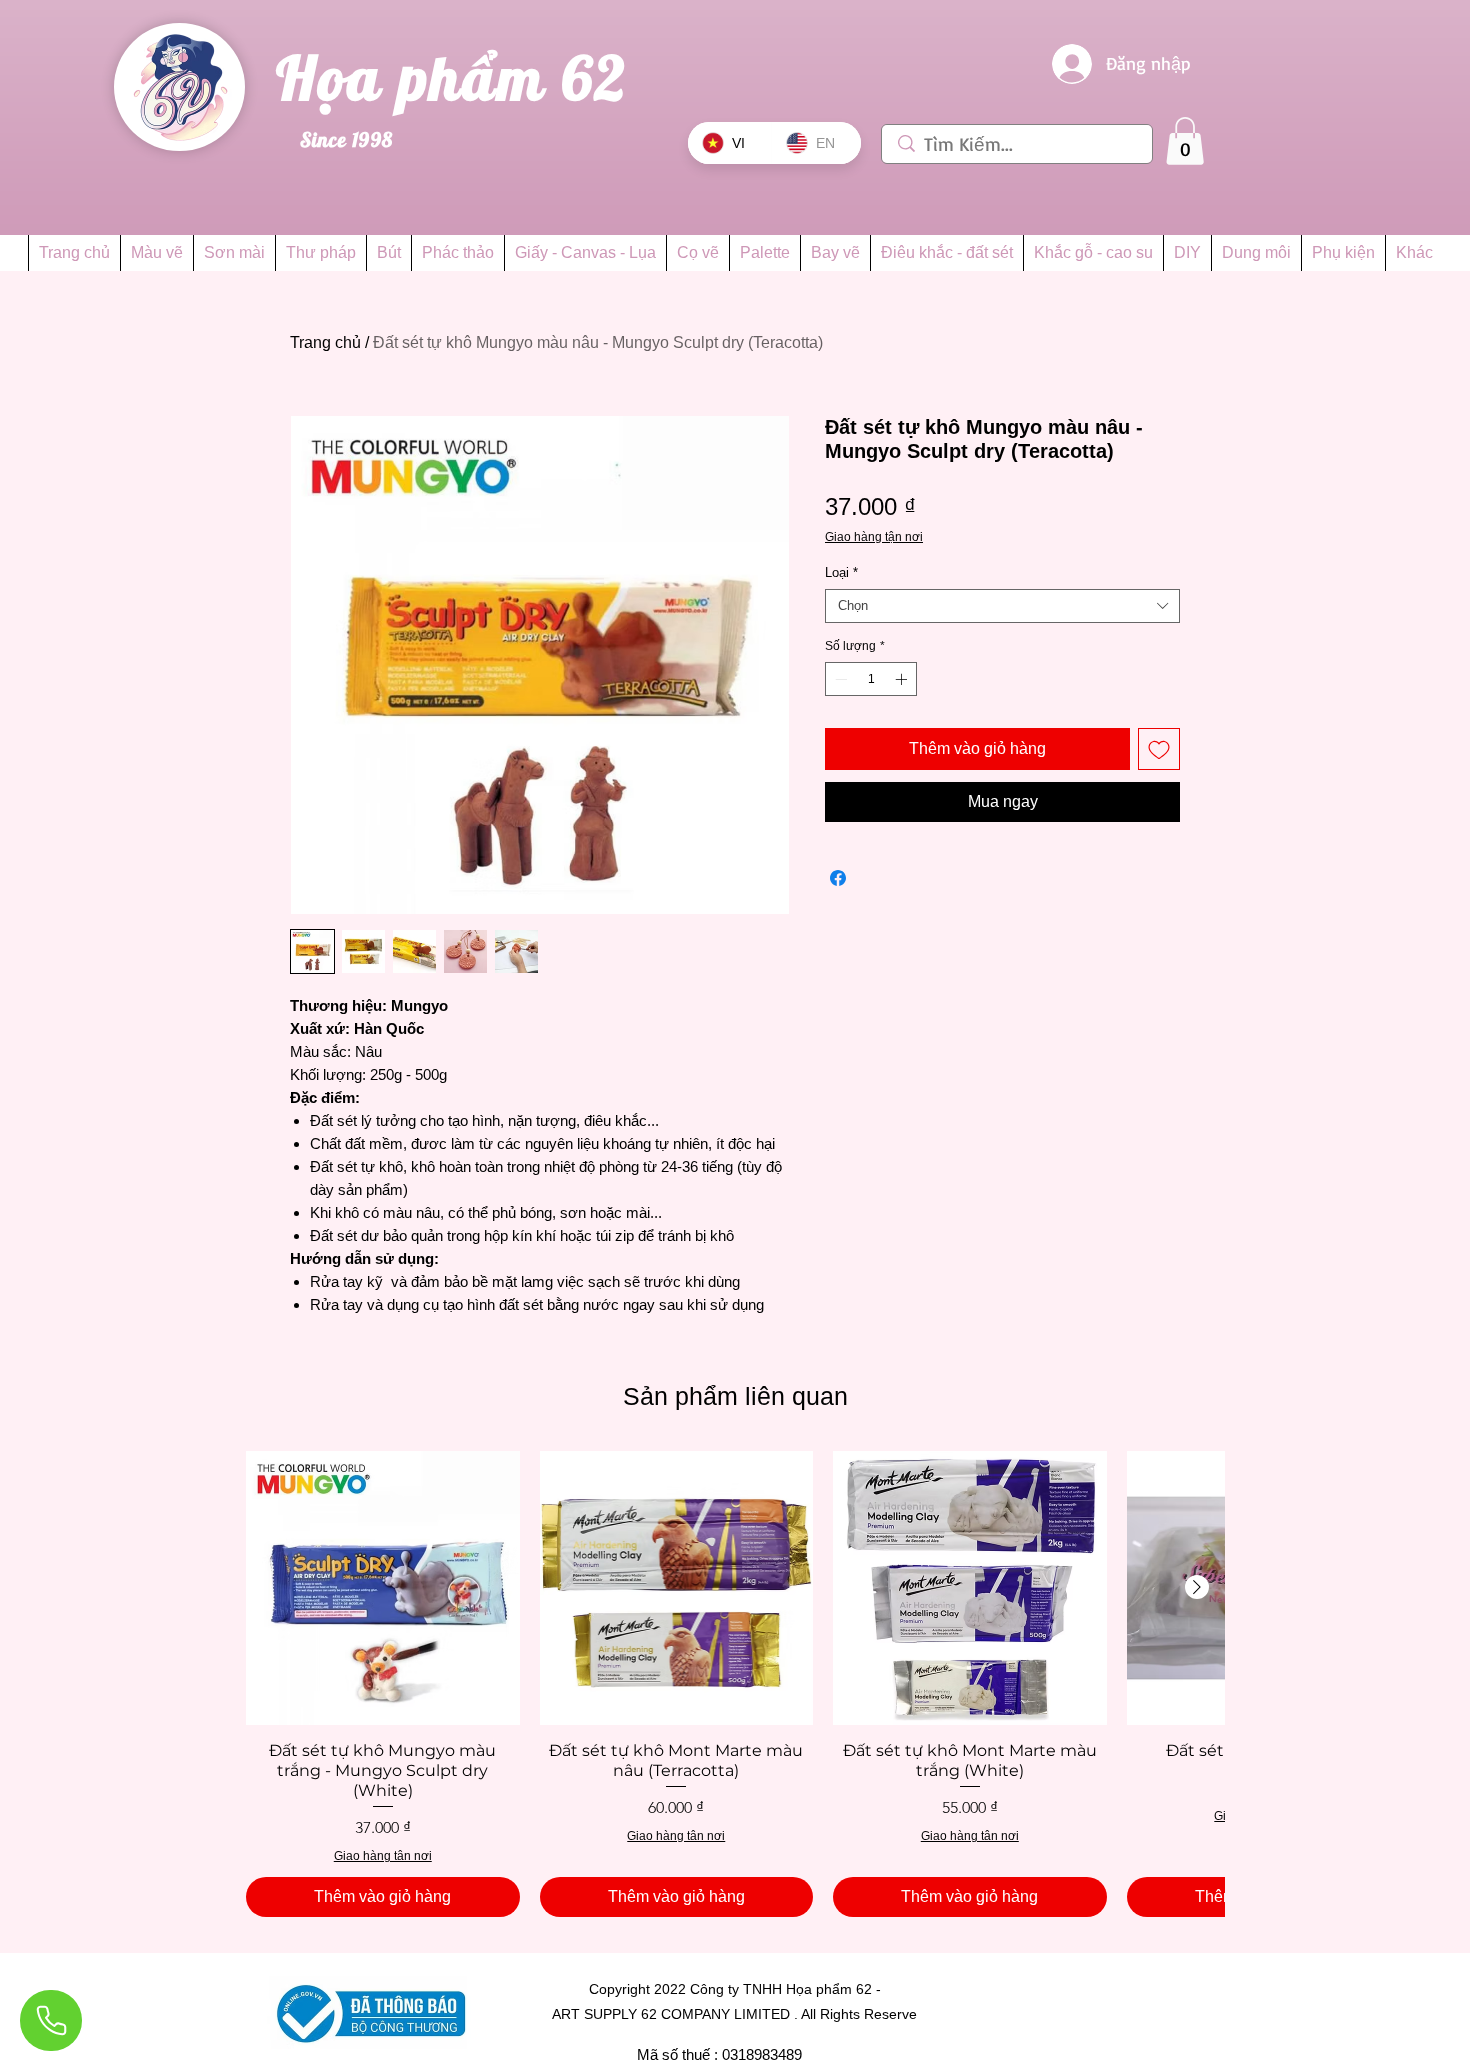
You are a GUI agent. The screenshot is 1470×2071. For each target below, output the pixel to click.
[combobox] (1002, 606)
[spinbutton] (871, 679)
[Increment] (903, 679)
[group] (735, 1684)
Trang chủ (325, 342)
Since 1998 (346, 139)
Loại (841, 572)
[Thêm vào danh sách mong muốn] (1159, 749)
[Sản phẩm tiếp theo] (1197, 1587)
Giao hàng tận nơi (874, 537)
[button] (1185, 141)
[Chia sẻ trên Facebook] (838, 878)
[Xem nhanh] (383, 1588)
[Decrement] (839, 679)
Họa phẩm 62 (460, 77)
